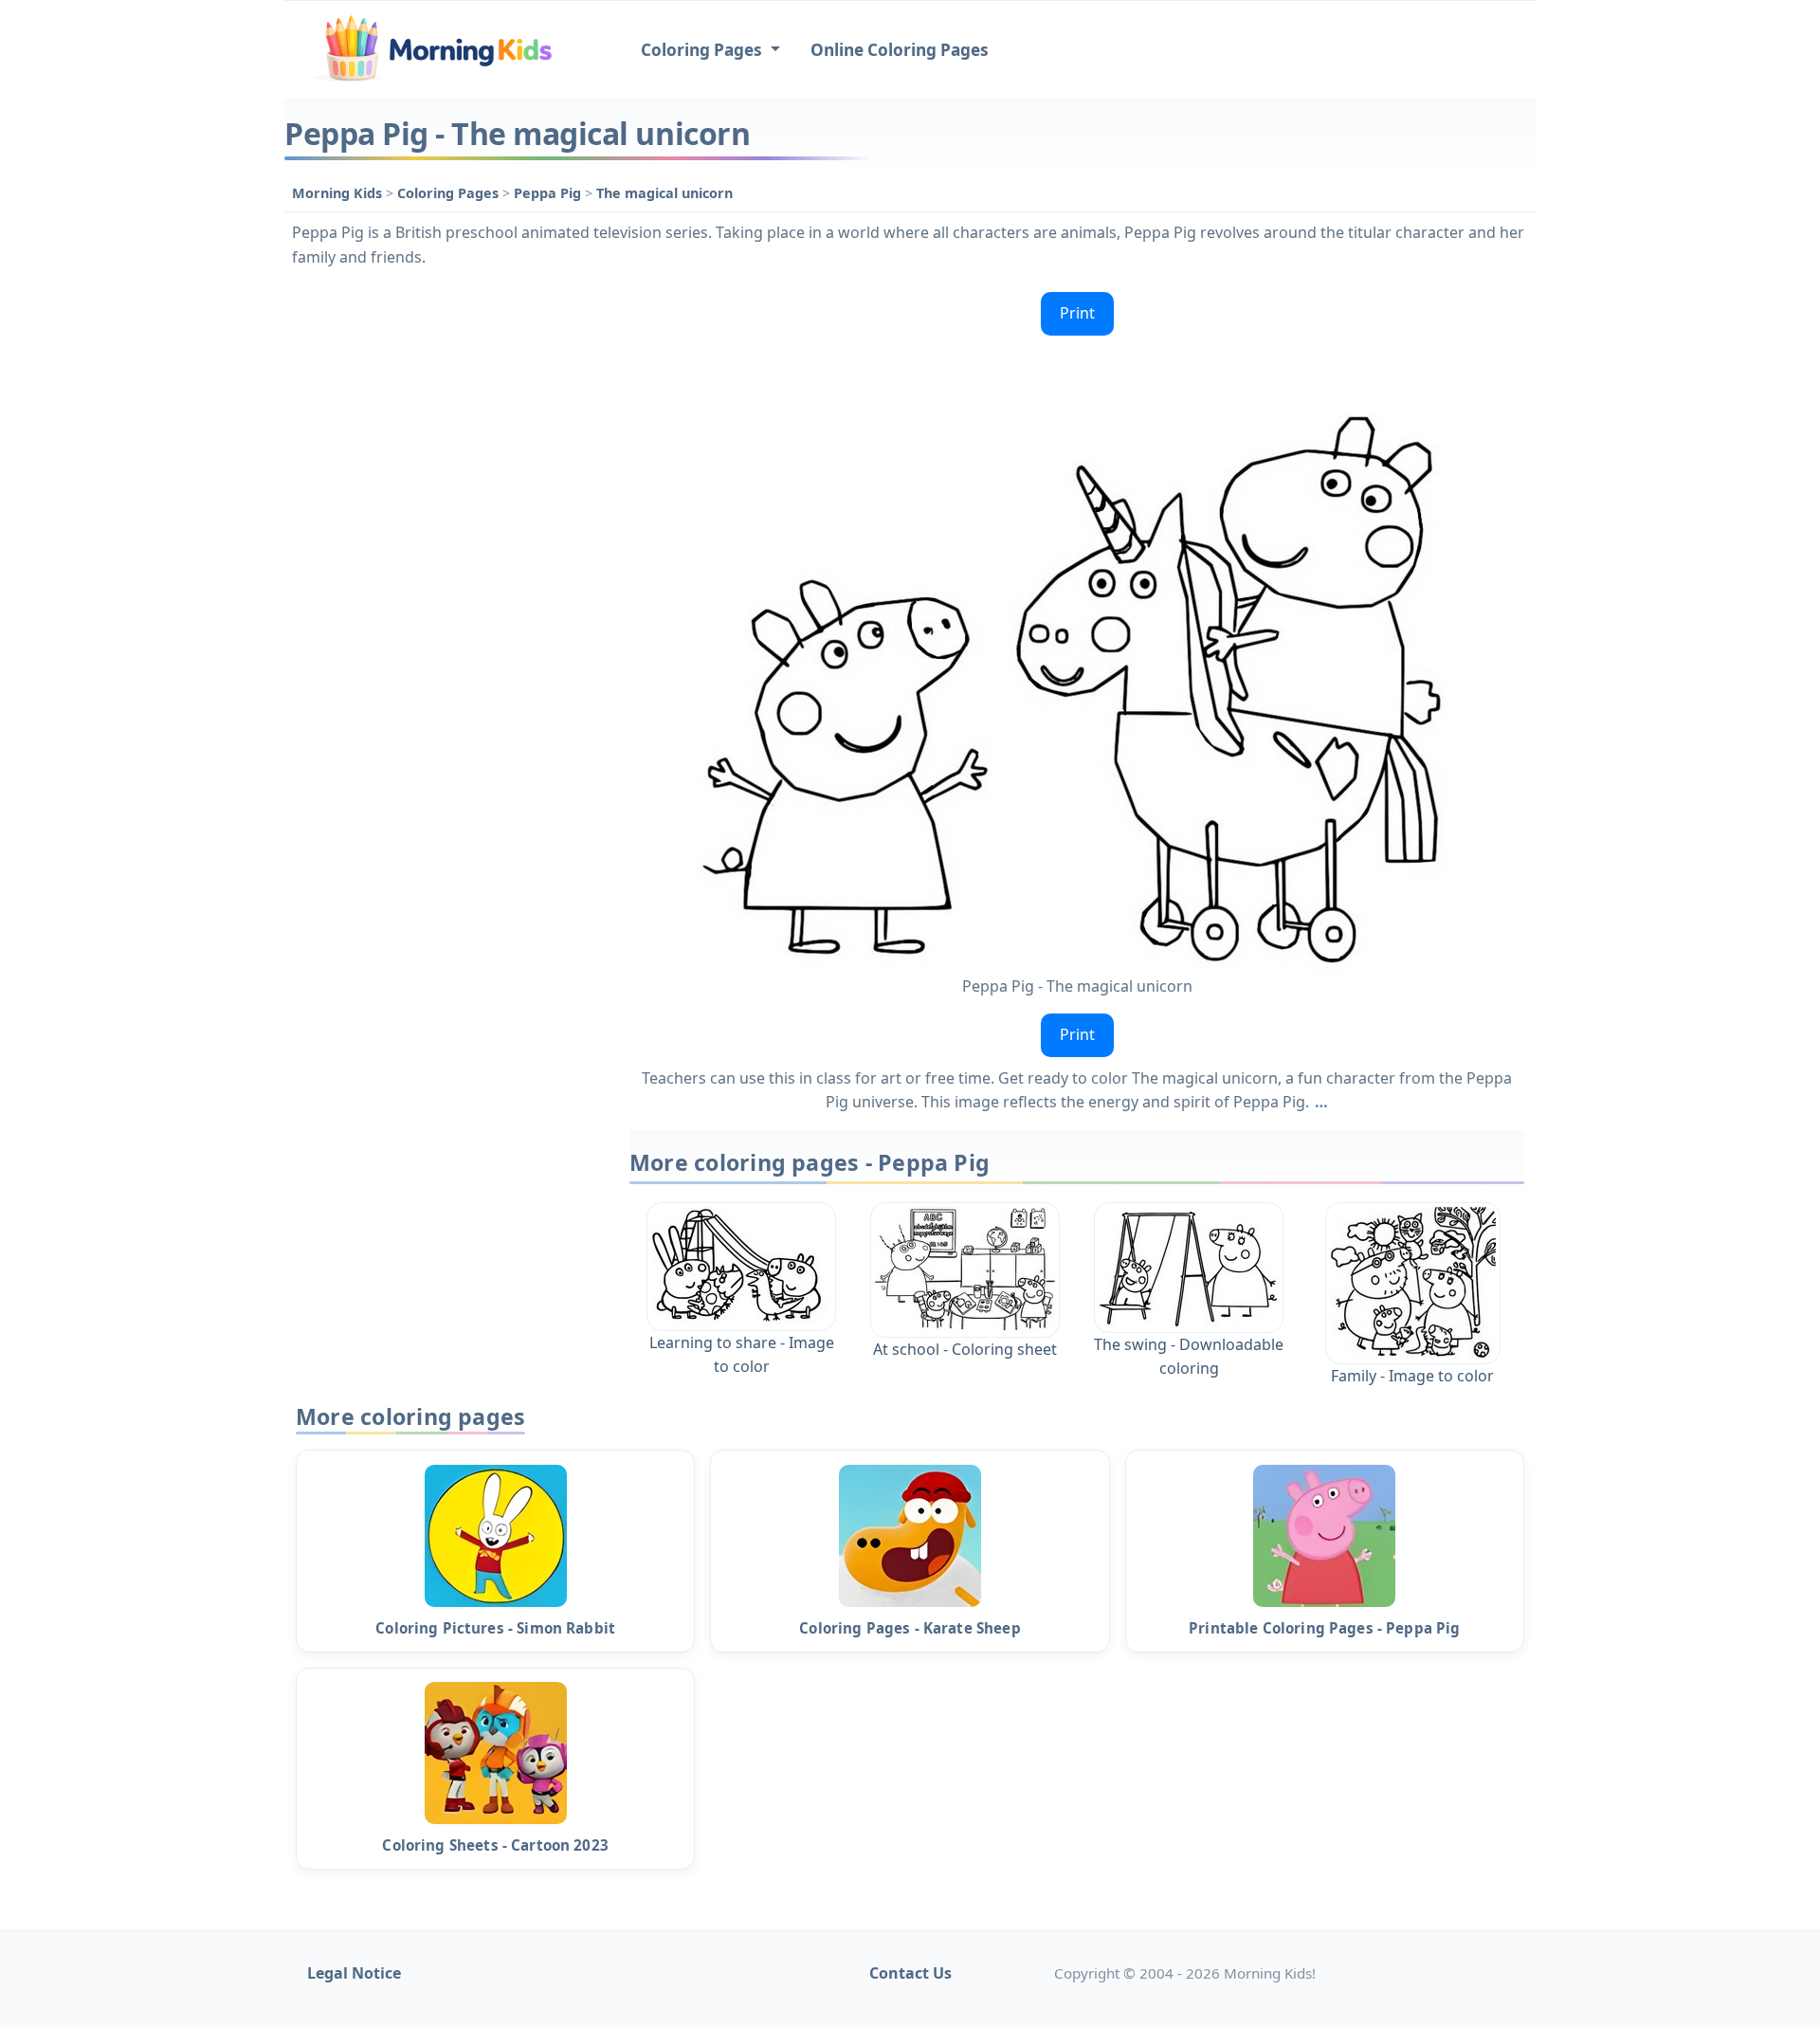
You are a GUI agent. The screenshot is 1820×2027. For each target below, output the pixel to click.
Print (1077, 313)
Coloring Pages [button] (703, 50)
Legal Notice (354, 1973)
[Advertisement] (447, 569)
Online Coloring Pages (900, 50)
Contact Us (910, 1973)
